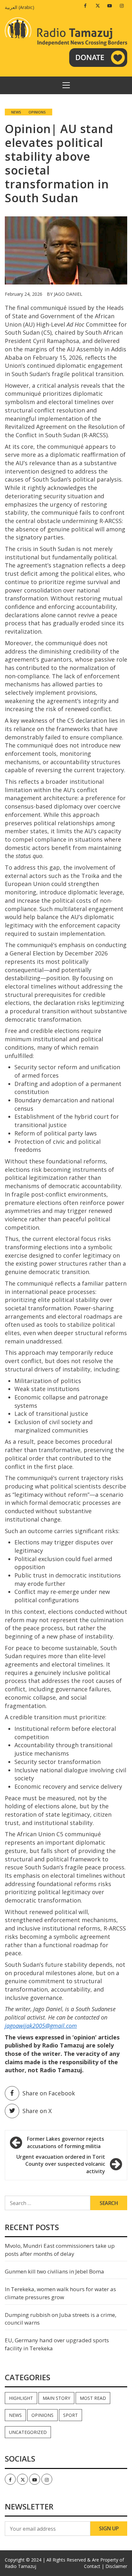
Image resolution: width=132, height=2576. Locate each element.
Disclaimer (116, 2566)
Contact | (94, 2566)
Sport (70, 2415)
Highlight (21, 2398)
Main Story (56, 2398)
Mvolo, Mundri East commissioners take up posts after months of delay (60, 2250)
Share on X (37, 2111)
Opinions (37, 112)
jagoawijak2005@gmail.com (41, 2026)
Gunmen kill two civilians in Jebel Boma (54, 2271)
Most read (93, 2398)
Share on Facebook (49, 2093)
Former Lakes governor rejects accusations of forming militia (66, 2142)
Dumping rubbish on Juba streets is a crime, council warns (61, 2319)
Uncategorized (28, 2432)
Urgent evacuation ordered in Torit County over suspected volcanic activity (61, 2164)
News (16, 112)
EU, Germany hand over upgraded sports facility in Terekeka (57, 2344)
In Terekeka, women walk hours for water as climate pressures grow (60, 2293)
